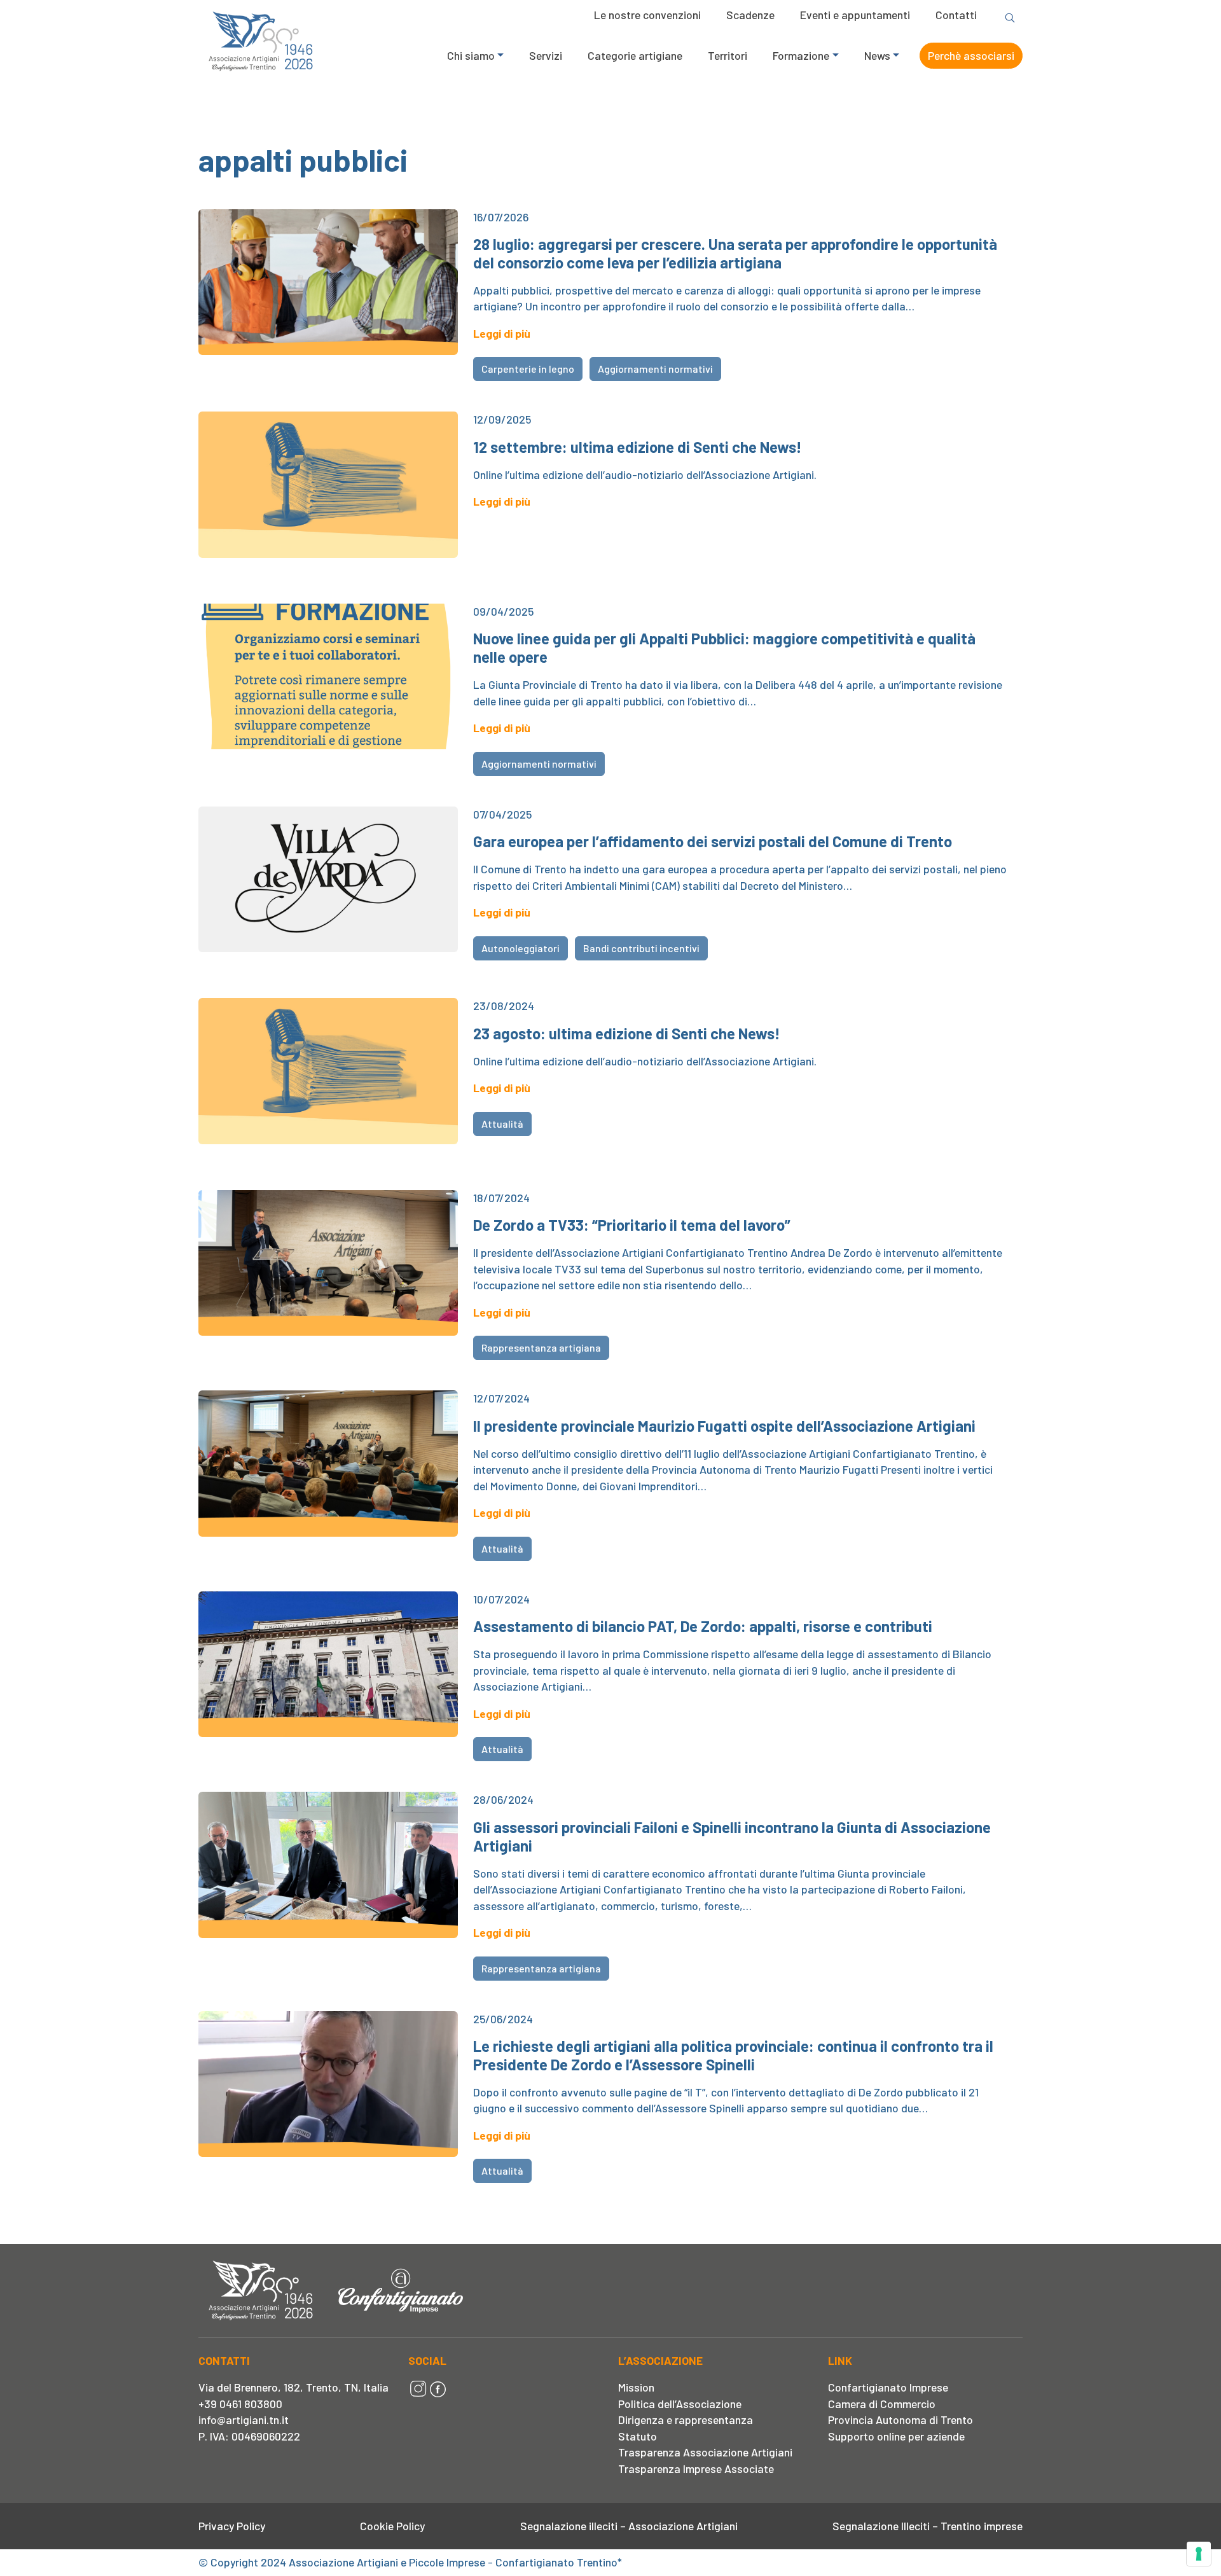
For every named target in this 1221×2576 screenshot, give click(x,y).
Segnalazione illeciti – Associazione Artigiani (629, 2526)
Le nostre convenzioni (647, 15)
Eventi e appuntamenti (855, 15)
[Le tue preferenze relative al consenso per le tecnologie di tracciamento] (1199, 2554)
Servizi (546, 55)
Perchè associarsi (971, 55)
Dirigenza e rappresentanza (686, 2420)
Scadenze (750, 15)
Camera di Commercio (882, 2404)
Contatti (956, 15)
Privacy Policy (232, 2526)
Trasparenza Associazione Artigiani (705, 2452)
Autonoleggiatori (521, 948)
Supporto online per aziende (896, 2436)
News (877, 55)
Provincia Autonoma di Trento (900, 2420)
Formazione (801, 55)
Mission (636, 2387)
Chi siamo (471, 55)
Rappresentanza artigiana (541, 1347)
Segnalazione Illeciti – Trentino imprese (928, 2526)
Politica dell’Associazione (680, 2404)
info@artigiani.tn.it (244, 2420)
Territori (728, 55)
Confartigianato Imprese (888, 2387)
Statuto (638, 2436)
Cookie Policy (392, 2526)
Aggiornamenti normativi (655, 369)
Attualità (502, 1124)
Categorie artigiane (635, 55)
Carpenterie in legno (528, 369)
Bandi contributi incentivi (641, 948)
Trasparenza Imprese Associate (696, 2469)
